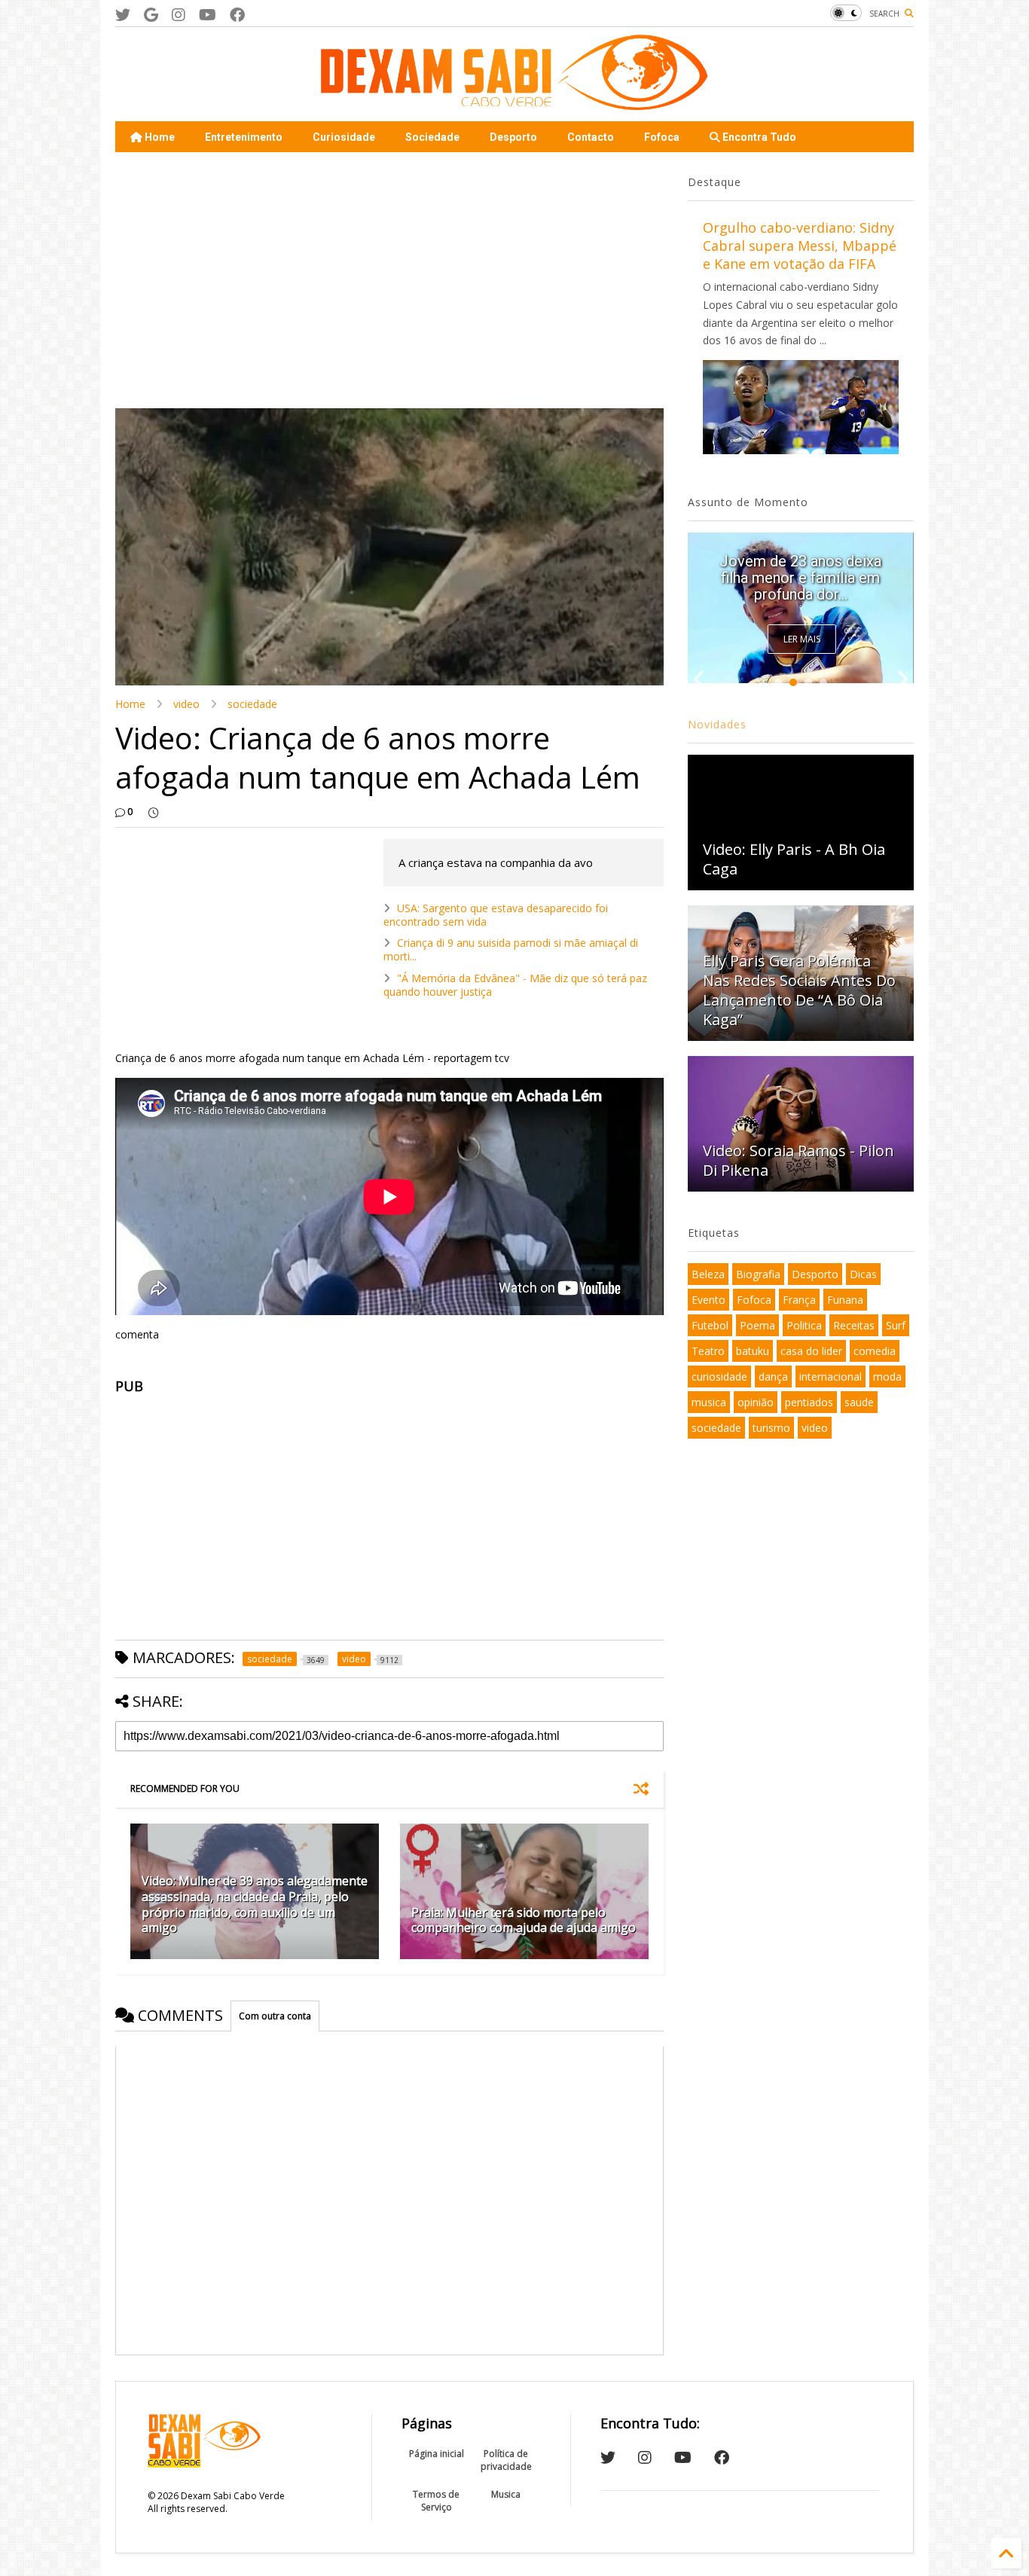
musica (709, 1402)
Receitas (854, 1325)
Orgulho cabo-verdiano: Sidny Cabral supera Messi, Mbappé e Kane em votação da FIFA (800, 246)
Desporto (513, 137)
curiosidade (719, 1377)
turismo (771, 1428)
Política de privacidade (506, 2460)
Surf (896, 1325)
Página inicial (437, 2454)
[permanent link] (153, 812)
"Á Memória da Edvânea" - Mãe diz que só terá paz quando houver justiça (515, 985)
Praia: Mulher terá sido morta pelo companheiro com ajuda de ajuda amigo (524, 1920)
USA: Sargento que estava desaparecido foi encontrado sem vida (496, 915)
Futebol (710, 1325)
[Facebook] (237, 15)
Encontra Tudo (758, 137)
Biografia (758, 1274)
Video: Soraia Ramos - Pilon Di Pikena (798, 1160)
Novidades (717, 724)
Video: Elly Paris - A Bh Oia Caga (794, 859)
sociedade (252, 704)
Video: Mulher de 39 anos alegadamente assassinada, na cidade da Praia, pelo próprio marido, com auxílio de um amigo (255, 1904)
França (799, 1300)
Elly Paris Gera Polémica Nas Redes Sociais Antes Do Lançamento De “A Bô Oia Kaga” (799, 990)
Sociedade (432, 137)
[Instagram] (179, 15)
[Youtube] (208, 15)
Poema (757, 1325)
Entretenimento (244, 137)
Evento (708, 1300)
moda (887, 1377)
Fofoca (662, 137)
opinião (756, 1402)
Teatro (708, 1351)
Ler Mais (802, 639)
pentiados (809, 1402)
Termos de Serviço (436, 2501)
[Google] (151, 15)
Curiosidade (344, 137)
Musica (506, 2494)
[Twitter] (123, 15)
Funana (845, 1300)
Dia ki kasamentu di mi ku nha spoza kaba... (800, 586)
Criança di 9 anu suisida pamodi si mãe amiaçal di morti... (511, 949)
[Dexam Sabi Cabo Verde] (514, 102)
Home (159, 137)
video (186, 704)
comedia (875, 1351)
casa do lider (811, 1351)
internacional (831, 1377)
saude (859, 1402)
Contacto (591, 137)
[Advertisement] (389, 280)
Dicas (863, 1274)
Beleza (708, 1274)
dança (773, 1377)
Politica (804, 1325)
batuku (753, 1351)
